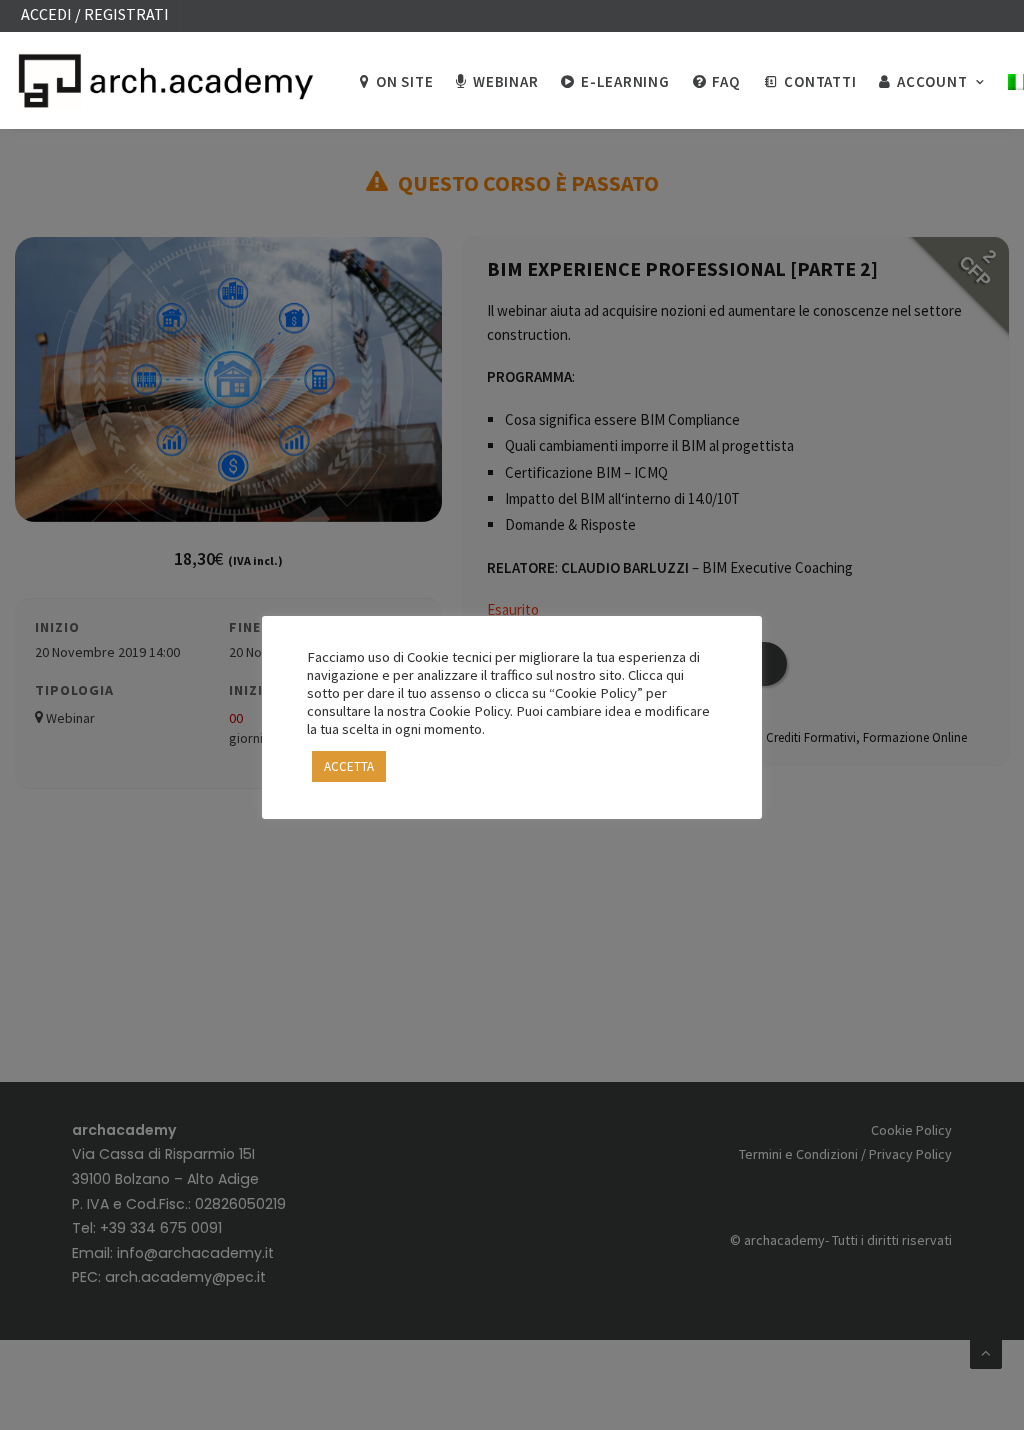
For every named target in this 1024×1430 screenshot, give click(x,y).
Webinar (505, 81)
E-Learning (625, 81)
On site (404, 81)
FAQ (725, 81)
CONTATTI (820, 81)
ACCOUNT (932, 81)
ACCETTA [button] (349, 766)
